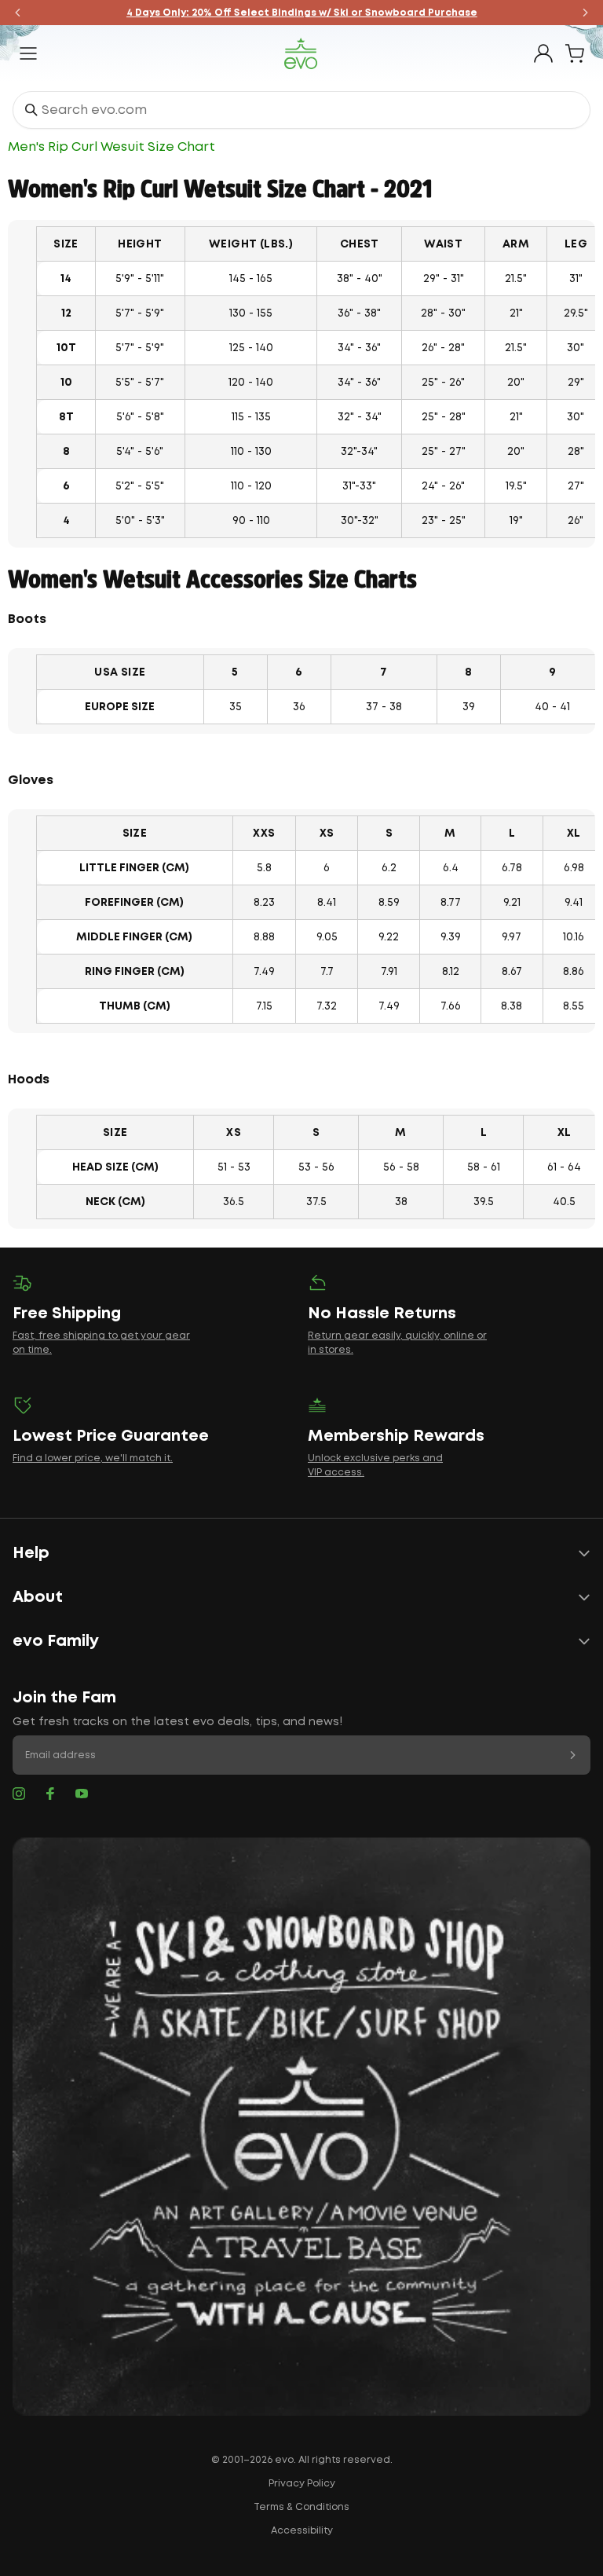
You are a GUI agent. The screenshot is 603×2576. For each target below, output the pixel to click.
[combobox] (301, 110)
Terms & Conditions (301, 2507)
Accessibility (302, 2531)
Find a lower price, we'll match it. (93, 1458)
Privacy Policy (302, 2484)
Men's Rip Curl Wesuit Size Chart (111, 147)
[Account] (543, 53)
